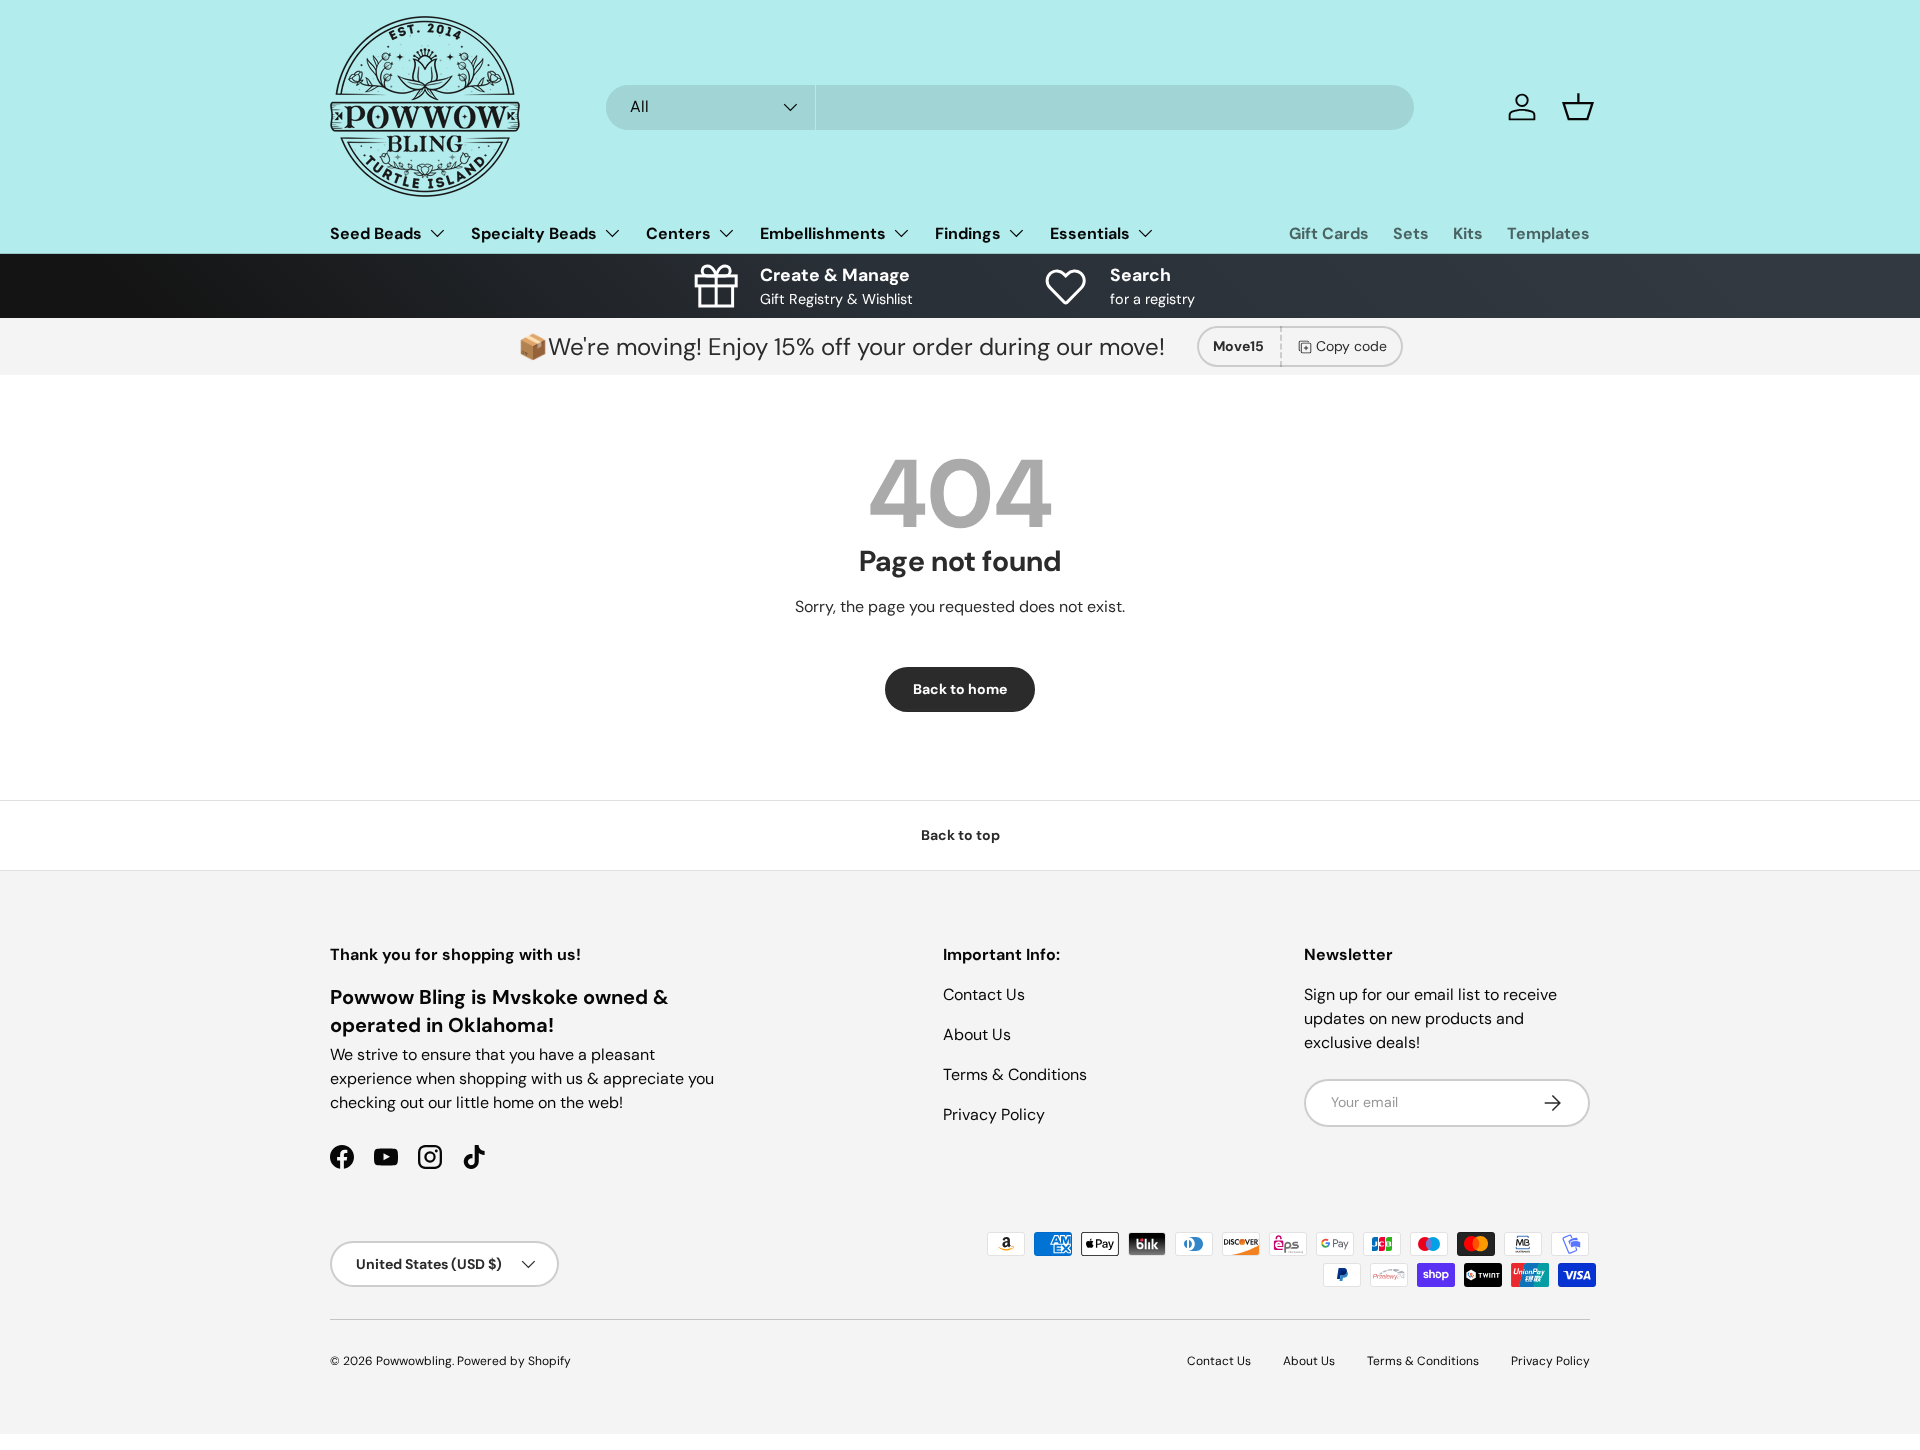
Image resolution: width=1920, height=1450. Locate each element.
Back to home (960, 689)
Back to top (960, 835)
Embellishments (823, 233)
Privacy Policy (994, 1114)
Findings (968, 233)
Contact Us (984, 994)
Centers (678, 233)
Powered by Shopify (514, 1361)
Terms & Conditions (1015, 1074)
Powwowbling (414, 1361)
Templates (1548, 233)
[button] (1578, 107)
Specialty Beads (534, 233)
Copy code (1351, 346)
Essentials (1090, 233)
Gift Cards (1329, 233)
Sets (1411, 233)
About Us (977, 1034)
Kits (1468, 233)
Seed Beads (376, 233)
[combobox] (1010, 107)
